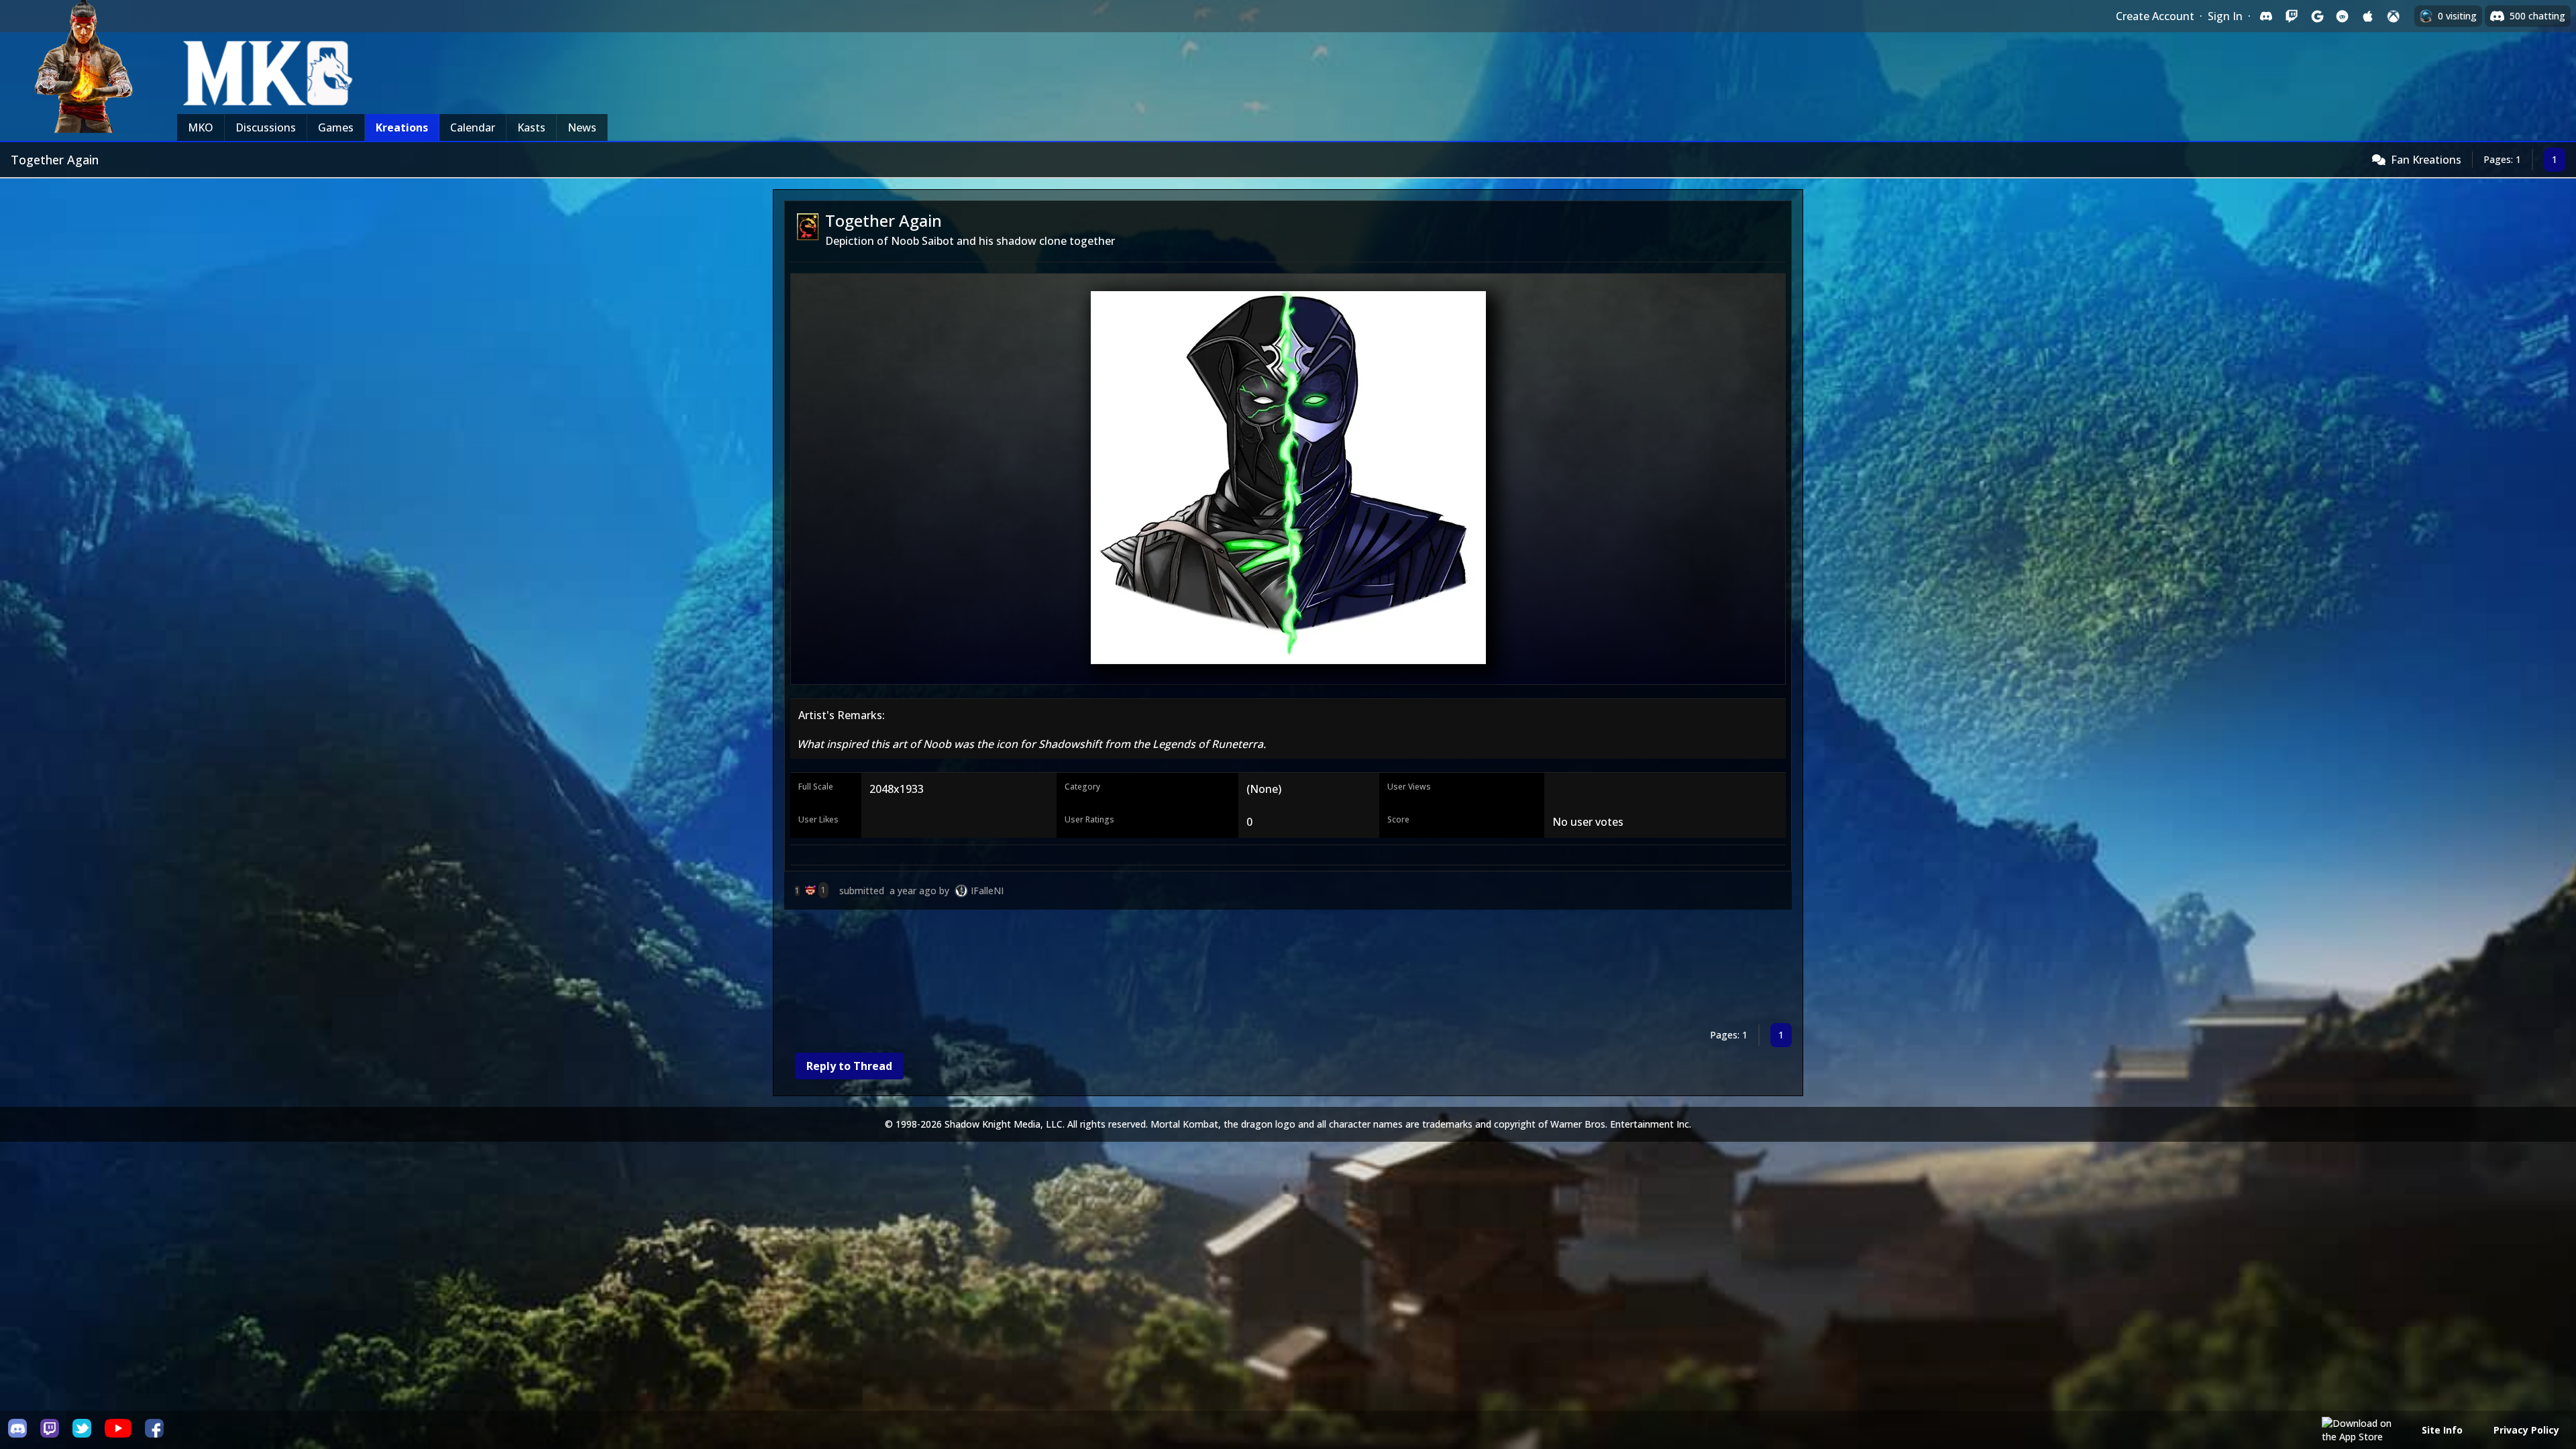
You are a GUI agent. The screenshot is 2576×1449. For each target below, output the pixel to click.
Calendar (473, 127)
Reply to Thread (849, 1066)
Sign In (2225, 16)
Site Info (2442, 1430)
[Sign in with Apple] (2368, 16)
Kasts (531, 127)
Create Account (2155, 16)
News (582, 127)
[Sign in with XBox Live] (2394, 16)
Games (336, 127)
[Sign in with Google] (2317, 16)
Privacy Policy (2526, 1430)
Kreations (402, 127)
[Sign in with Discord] (2266, 16)
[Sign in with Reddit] (2343, 16)
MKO (201, 127)
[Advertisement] (1187, 969)
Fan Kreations (2426, 160)
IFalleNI (987, 891)
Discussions (266, 127)
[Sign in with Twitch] (2292, 16)
